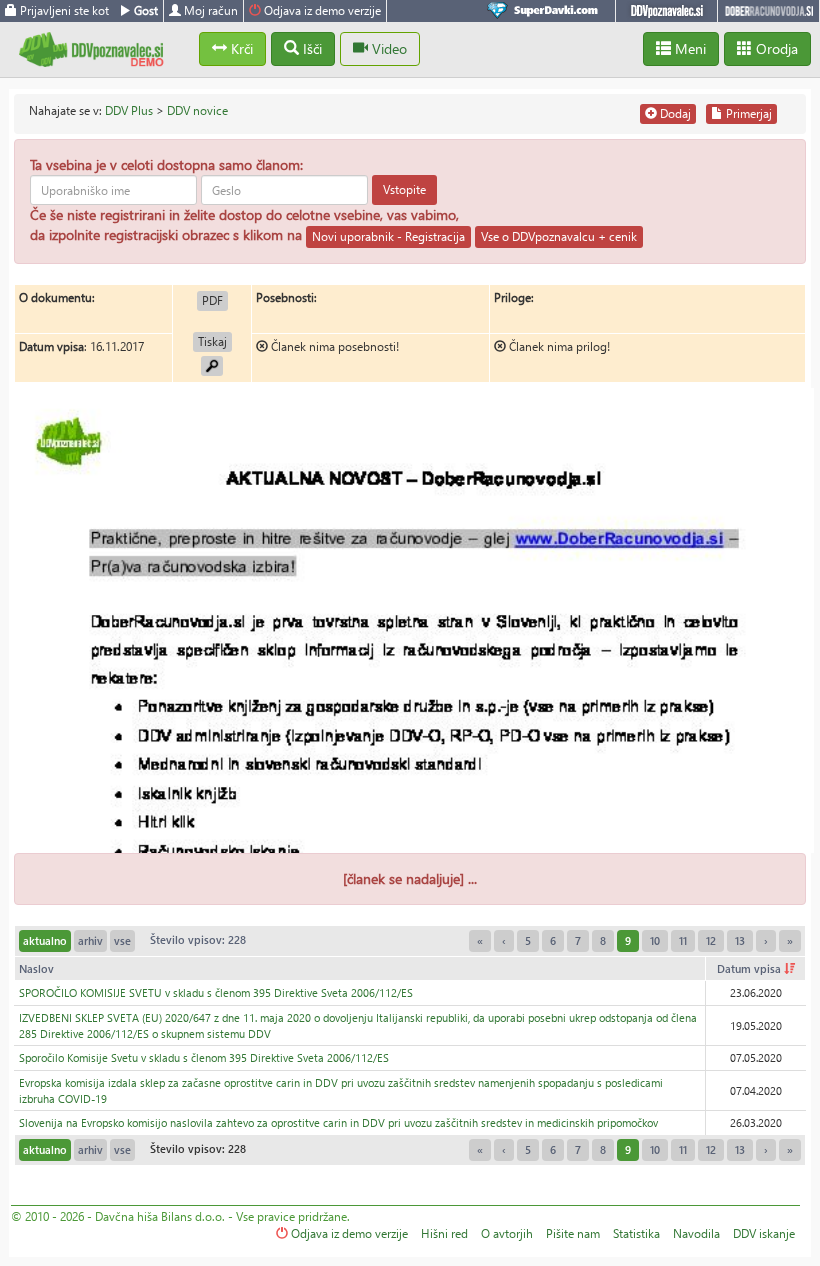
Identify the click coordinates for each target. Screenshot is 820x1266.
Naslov (36, 968)
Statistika (636, 1233)
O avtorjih (507, 1233)
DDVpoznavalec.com (666, 11)
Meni (688, 48)
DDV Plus (129, 110)
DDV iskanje (764, 1233)
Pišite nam (573, 1233)
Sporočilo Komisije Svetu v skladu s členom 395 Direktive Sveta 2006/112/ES (204, 1057)
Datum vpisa (750, 968)
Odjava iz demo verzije (321, 10)
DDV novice (197, 110)
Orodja (775, 48)
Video (387, 48)
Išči (310, 48)
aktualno (45, 940)
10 (655, 940)
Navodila (696, 1233)
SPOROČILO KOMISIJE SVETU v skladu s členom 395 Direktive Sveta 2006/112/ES (216, 992)
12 (711, 940)
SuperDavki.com (546, 11)
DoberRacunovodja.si (768, 11)
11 (683, 940)
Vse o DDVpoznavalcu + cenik (559, 236)
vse (122, 940)
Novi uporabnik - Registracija (388, 236)
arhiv (90, 940)
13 (740, 940)
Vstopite (404, 189)
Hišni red (444, 1233)
